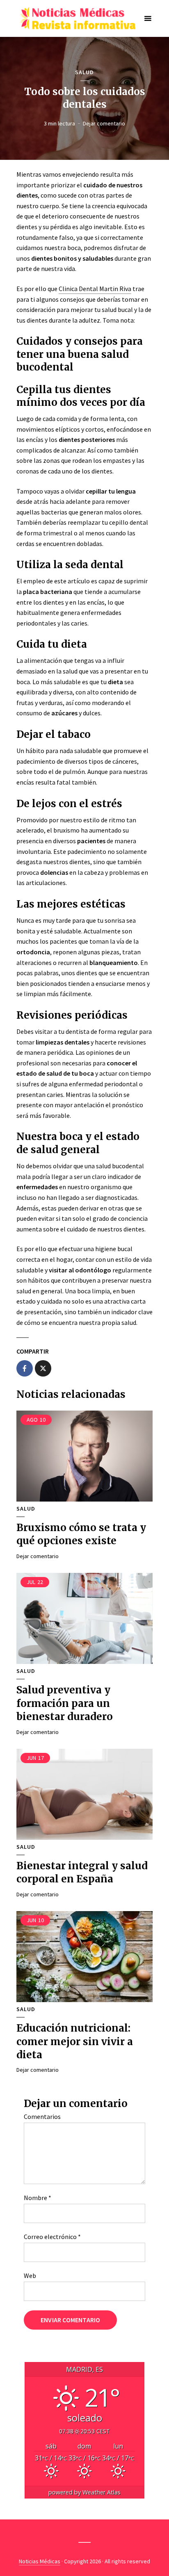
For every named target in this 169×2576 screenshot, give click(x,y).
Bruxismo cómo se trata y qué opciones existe (81, 1534)
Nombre (38, 2198)
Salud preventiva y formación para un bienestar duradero (65, 1703)
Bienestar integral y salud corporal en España (82, 1872)
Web (30, 2276)
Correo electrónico (52, 2237)
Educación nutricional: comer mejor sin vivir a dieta (75, 2041)
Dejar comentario (104, 123)
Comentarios (42, 2116)
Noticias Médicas (40, 2561)
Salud (84, 72)
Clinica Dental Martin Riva (95, 289)
